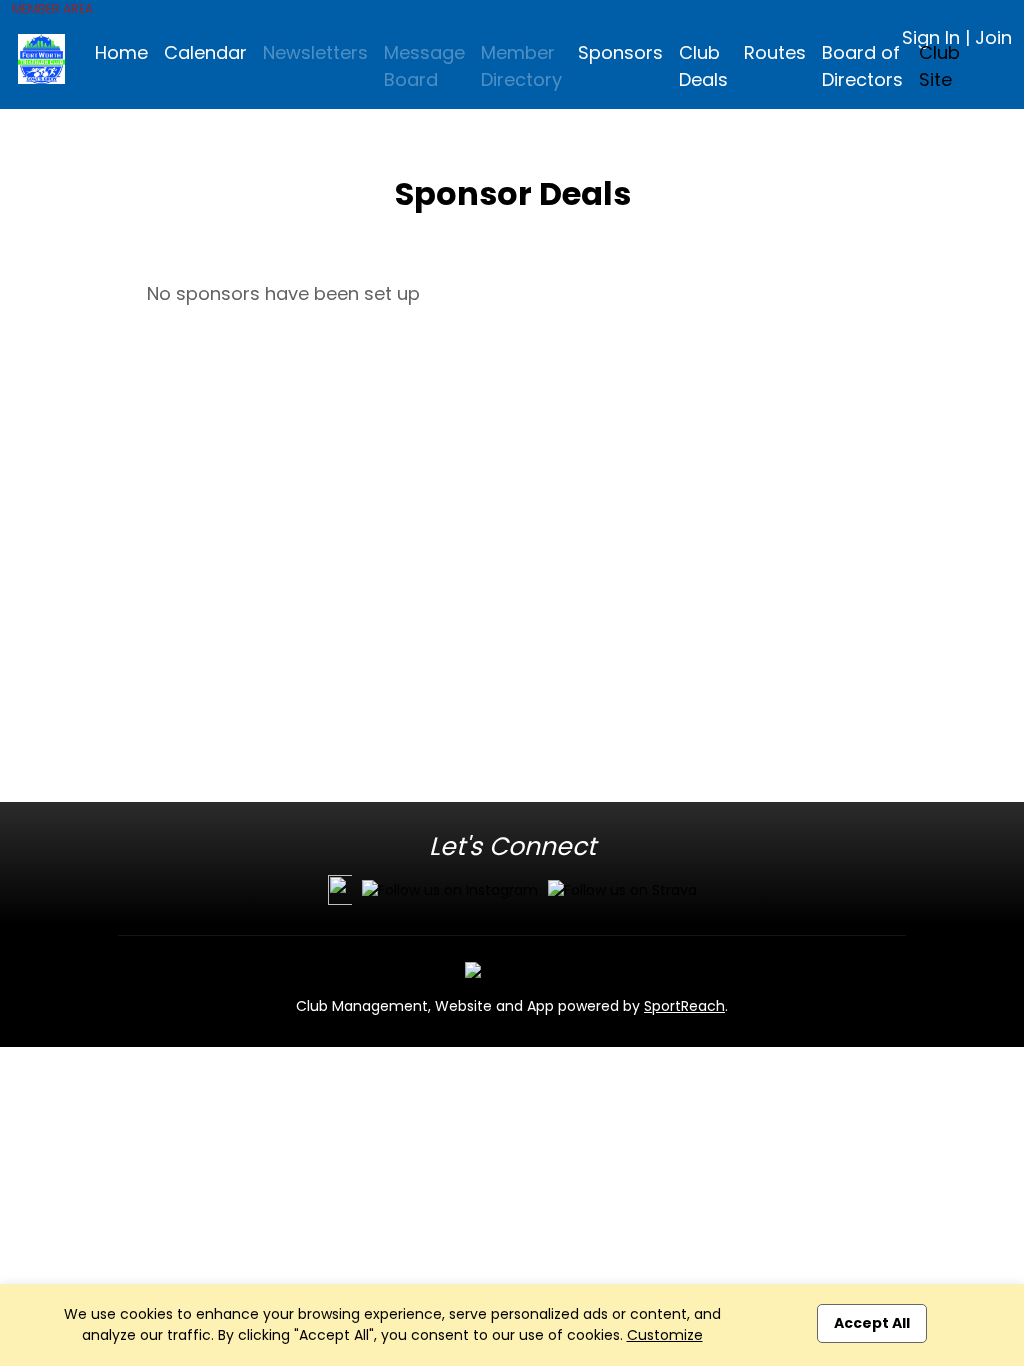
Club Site (939, 66)
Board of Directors (862, 66)
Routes (775, 52)
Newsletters (315, 52)
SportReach (684, 1006)
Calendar (205, 52)
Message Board (424, 66)
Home (121, 52)
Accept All (872, 1323)
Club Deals (703, 66)
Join (993, 37)
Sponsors (620, 52)
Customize (665, 1335)
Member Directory (521, 66)
